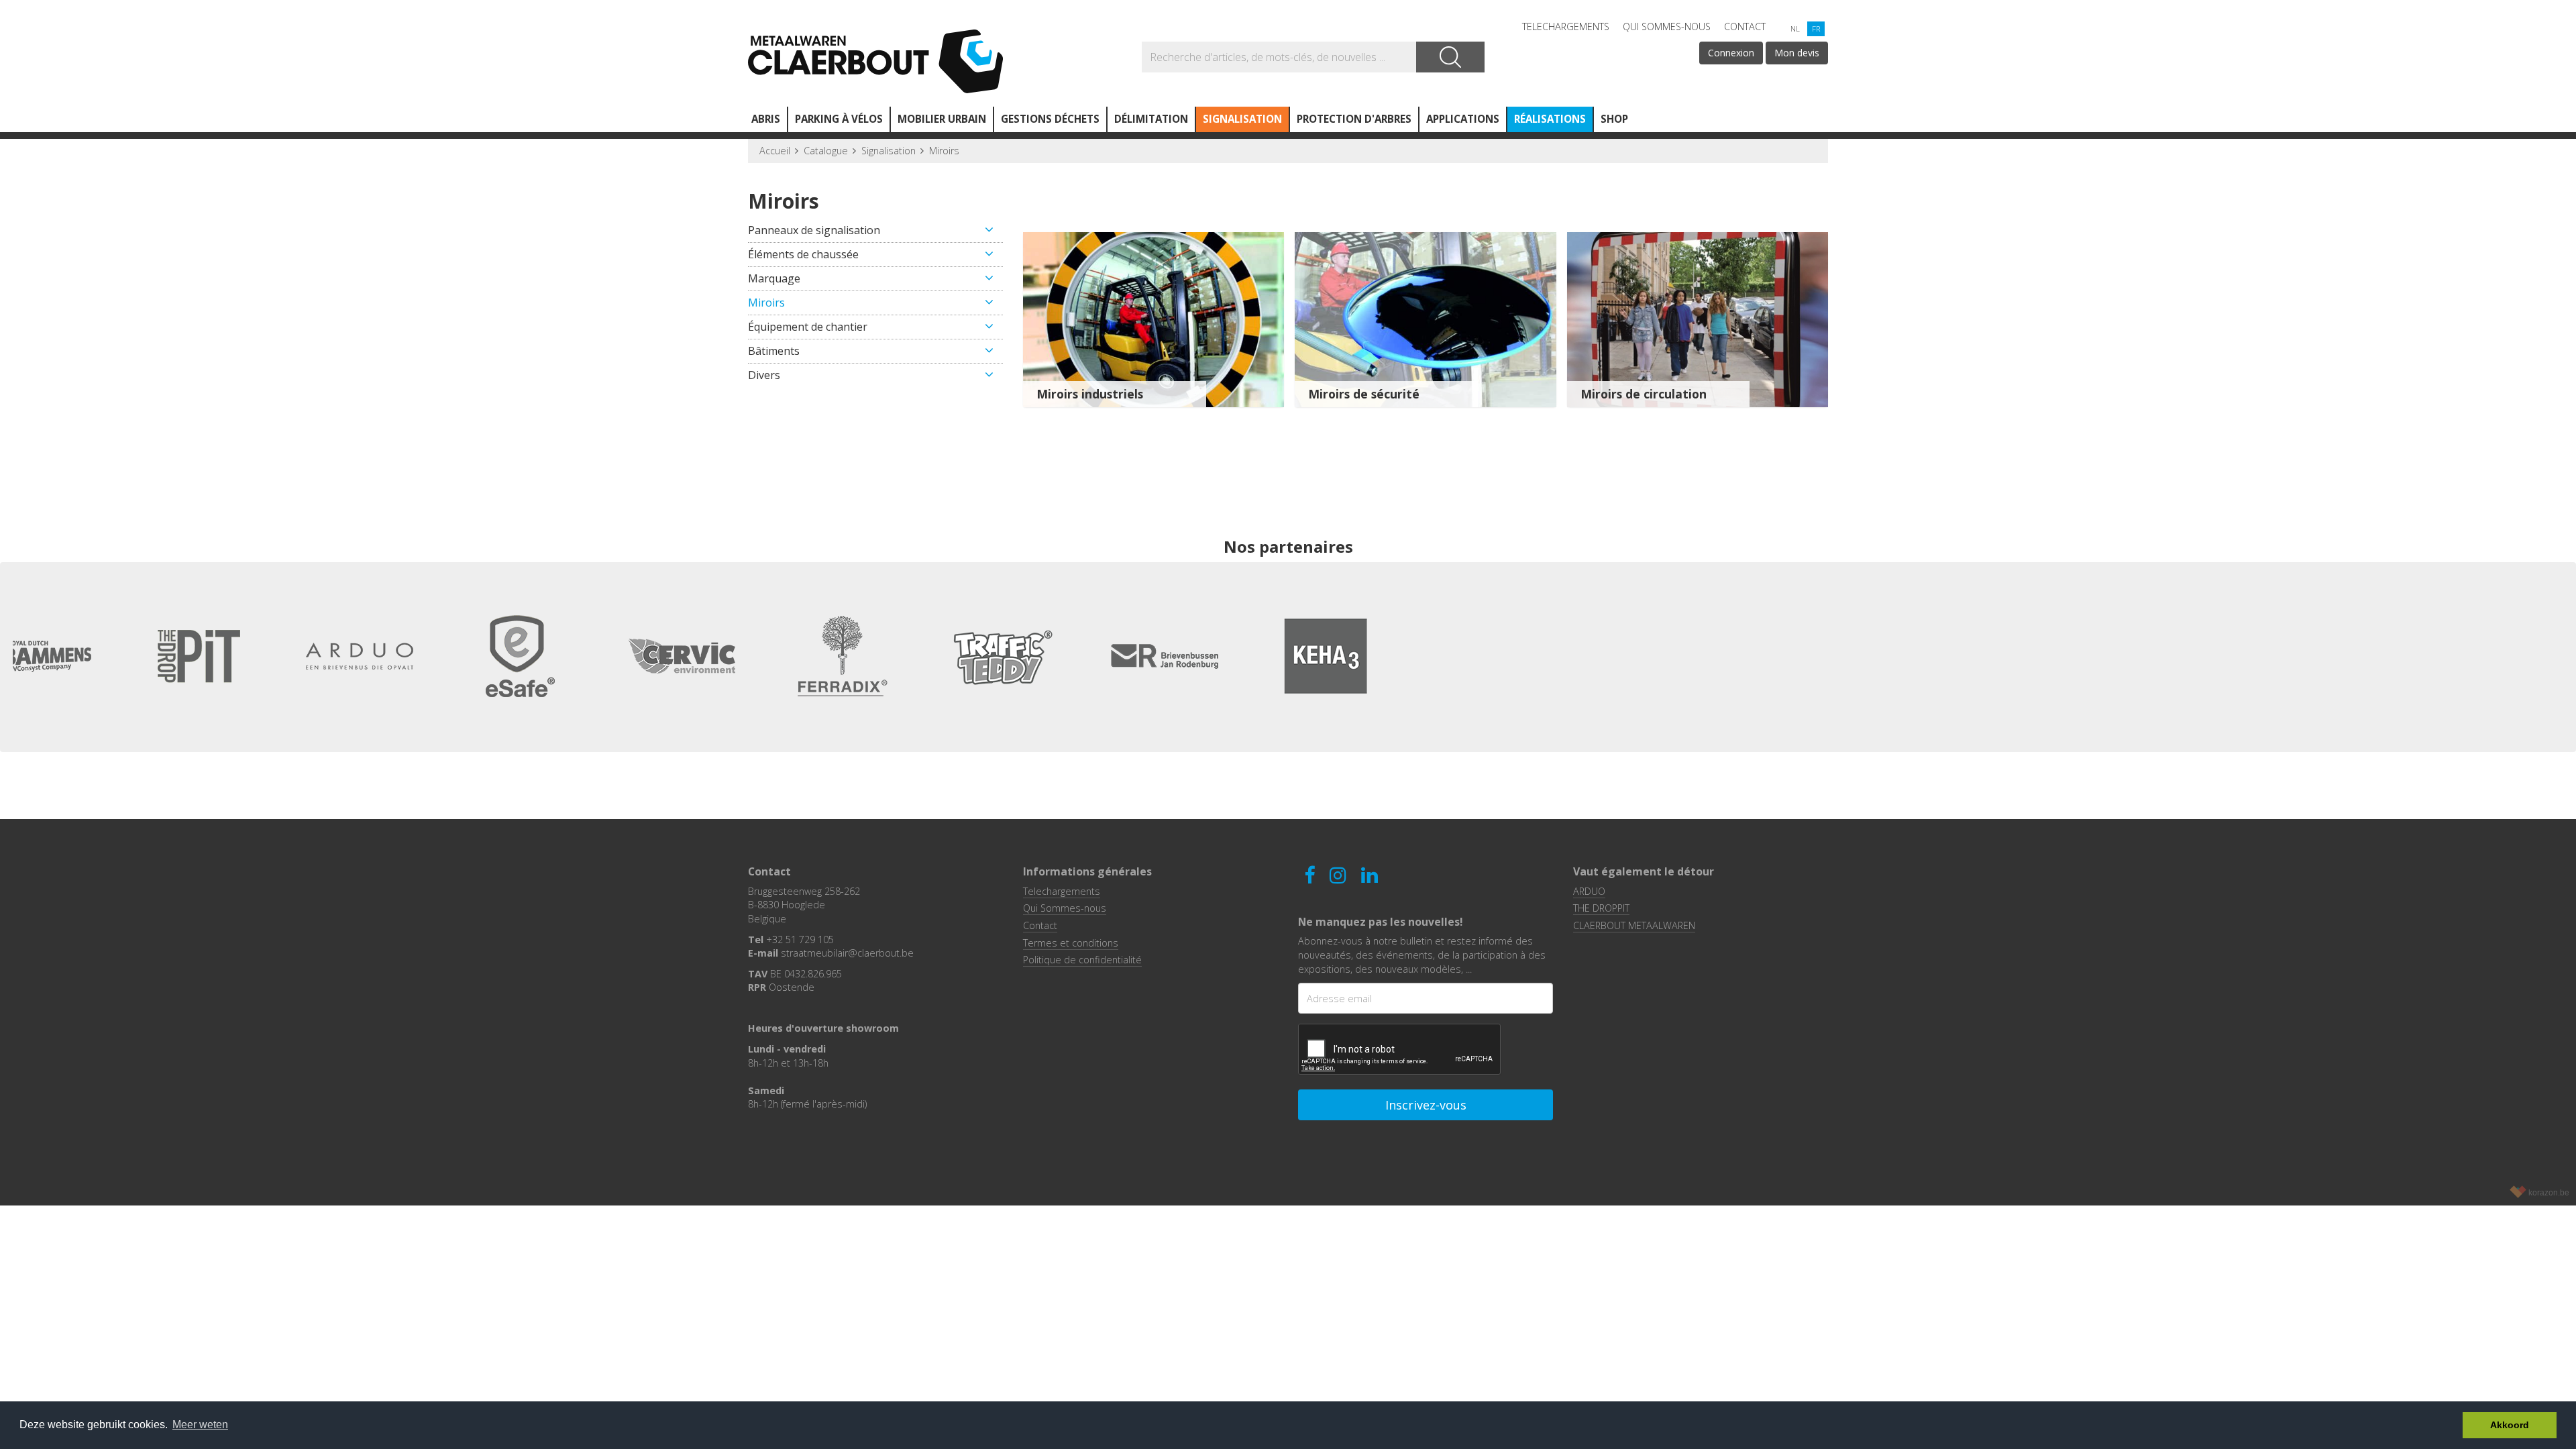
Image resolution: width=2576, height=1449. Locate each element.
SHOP (1614, 119)
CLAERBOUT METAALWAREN (1634, 925)
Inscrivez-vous (1426, 1105)
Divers (764, 375)
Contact (1745, 26)
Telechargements (1566, 26)
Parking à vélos (839, 119)
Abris (766, 119)
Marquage (774, 278)
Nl (1795, 29)
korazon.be (2549, 1193)
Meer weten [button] (200, 1425)
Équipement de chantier (808, 327)
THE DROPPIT (1601, 908)
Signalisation (1242, 119)
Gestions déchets (1050, 119)
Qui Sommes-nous (1667, 26)
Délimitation (1151, 119)
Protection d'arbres (1354, 119)
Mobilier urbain (942, 119)
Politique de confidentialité (1082, 960)
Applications (1463, 119)
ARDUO (1589, 891)
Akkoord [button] (2510, 1425)
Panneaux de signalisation (814, 230)
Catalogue (826, 151)
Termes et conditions (1071, 943)
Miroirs (944, 151)
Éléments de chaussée (803, 254)
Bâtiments (774, 351)
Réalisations (1550, 119)
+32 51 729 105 (800, 940)
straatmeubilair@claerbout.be (847, 953)
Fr (1816, 29)
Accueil (775, 151)
